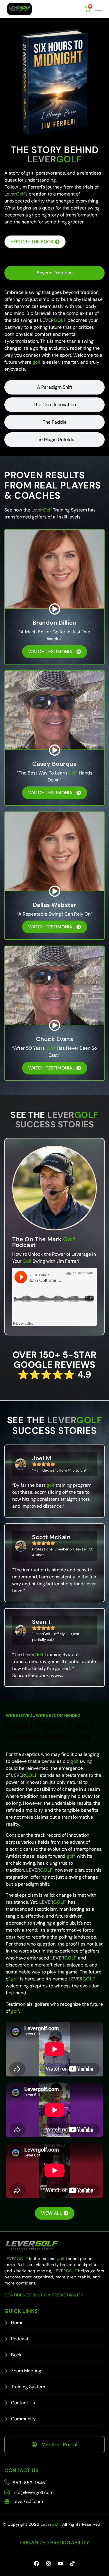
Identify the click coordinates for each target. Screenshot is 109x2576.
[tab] (54, 273)
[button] (99, 9)
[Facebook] (37, 2563)
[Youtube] (60, 2563)
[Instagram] (49, 2563)
